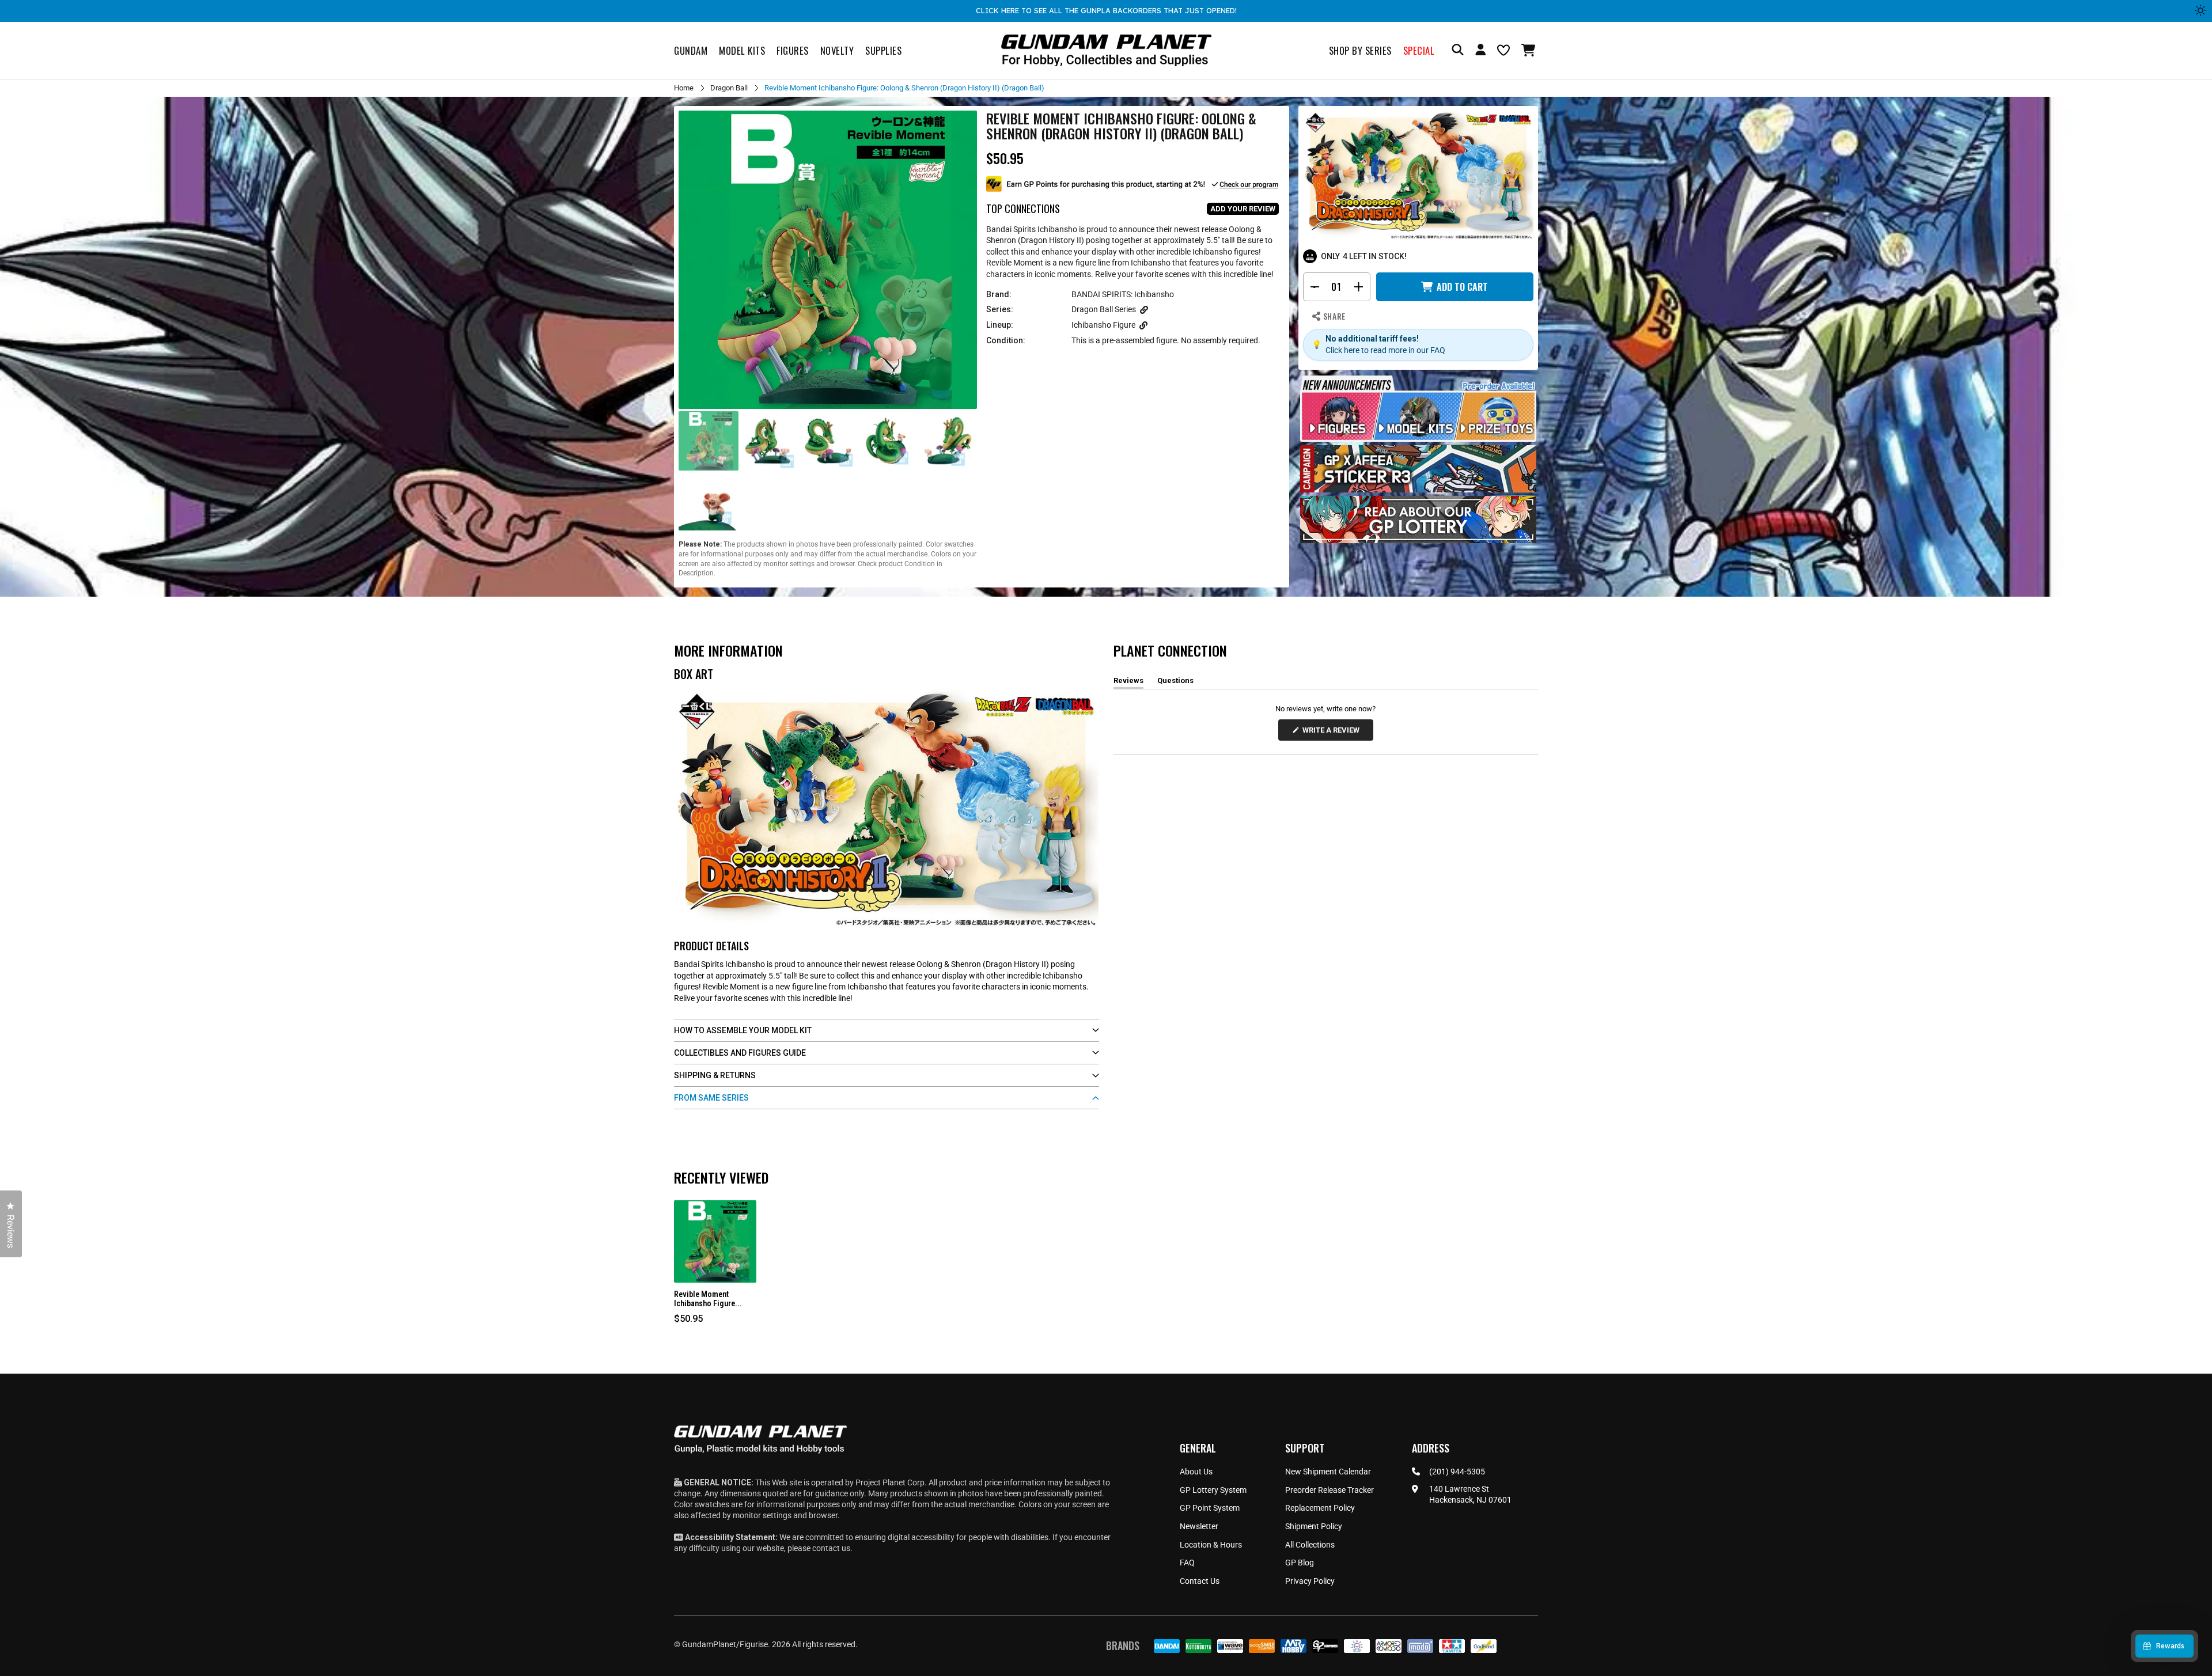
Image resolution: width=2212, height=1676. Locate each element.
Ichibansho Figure (1103, 325)
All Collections (1310, 1545)
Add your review (1243, 209)
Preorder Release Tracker (1330, 1490)
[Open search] (1458, 50)
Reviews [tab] (1128, 682)
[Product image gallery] (828, 260)
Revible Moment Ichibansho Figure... (708, 1299)
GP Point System (1210, 1508)
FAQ (1187, 1563)
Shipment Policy (1314, 1526)
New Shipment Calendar (1328, 1472)
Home (684, 88)
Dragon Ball (729, 88)
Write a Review (1333, 733)
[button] (1530, 50)
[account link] (1480, 51)
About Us (1196, 1472)
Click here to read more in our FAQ (1385, 350)
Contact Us (1200, 1581)
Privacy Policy (1310, 1581)
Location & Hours (1211, 1545)
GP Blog (1300, 1563)
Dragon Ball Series (1104, 309)
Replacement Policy (1320, 1508)
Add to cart (1462, 287)
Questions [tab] (1175, 682)
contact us (831, 1548)
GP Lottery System (1213, 1490)
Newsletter (1199, 1526)
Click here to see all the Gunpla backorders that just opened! (1106, 10)
